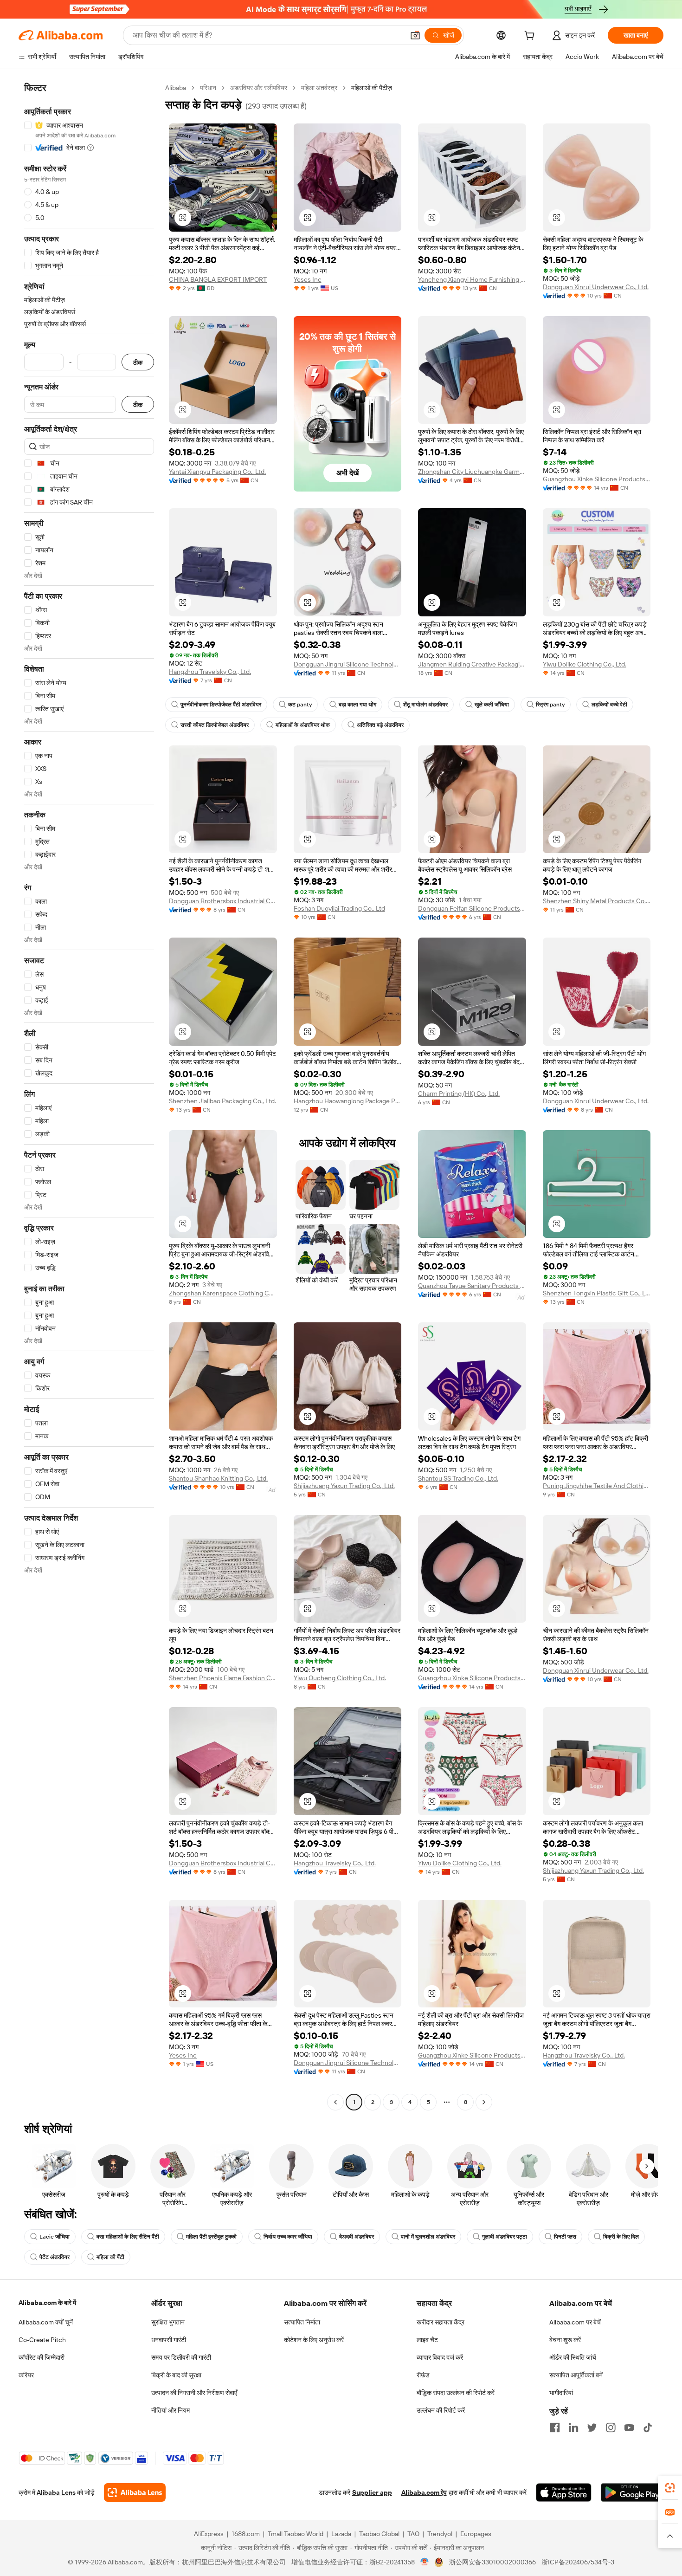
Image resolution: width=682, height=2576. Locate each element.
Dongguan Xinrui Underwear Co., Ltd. (596, 287)
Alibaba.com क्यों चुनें (46, 2322)
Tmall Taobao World (296, 2534)
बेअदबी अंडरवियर (357, 2237)
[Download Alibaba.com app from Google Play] (632, 2492)
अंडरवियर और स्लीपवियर (259, 88)
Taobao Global (379, 2534)
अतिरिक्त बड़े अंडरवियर (380, 725)
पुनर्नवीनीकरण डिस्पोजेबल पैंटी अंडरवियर (221, 705)
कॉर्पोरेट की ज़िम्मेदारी (42, 2357)
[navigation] (89, 1096)
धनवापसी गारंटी (169, 2340)
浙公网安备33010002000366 (492, 2562)
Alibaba (176, 88)
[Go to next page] (484, 2102)
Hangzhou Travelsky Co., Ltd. (210, 672)
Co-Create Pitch (42, 2340)
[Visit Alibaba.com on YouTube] (629, 2427)
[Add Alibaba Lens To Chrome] (135, 2492)
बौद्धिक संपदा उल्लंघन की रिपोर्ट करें (456, 2393)
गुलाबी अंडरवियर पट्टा (505, 2237)
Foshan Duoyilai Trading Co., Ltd (339, 908)
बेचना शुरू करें (565, 2340)
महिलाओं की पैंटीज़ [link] (372, 88)
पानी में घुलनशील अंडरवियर (428, 2237)
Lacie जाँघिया (55, 2237)
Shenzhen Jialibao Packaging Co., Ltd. (222, 1101)
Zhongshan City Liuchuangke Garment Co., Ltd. (472, 472)
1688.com (246, 2534)
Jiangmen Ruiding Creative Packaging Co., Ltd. (472, 664)
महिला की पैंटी (110, 2257)
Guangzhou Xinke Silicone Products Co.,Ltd (597, 479)
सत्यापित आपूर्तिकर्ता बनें (576, 2375)
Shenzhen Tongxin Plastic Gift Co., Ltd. (597, 1293)
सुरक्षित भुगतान (168, 2322)
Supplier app (372, 2492)
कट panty (300, 705)
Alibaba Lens (56, 2492)
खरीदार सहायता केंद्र (441, 2322)
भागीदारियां (561, 2393)
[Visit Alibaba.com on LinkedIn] (573, 2427)
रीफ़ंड (423, 2375)
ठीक (138, 362)
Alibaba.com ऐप (424, 2492)
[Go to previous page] (335, 2102)
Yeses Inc (308, 279)
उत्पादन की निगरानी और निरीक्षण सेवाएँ (194, 2393)
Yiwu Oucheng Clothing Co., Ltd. (340, 1678)
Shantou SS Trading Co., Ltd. (458, 1478)
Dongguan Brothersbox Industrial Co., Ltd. (223, 901)
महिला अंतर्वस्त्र (319, 88)
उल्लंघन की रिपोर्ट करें (441, 2410)
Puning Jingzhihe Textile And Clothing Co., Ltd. (597, 1486)
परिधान (208, 88)
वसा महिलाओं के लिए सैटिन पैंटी (128, 2237)
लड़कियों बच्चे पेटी (609, 705)
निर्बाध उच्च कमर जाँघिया (288, 2237)
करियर (26, 2375)
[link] (670, 2488)
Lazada (341, 2534)
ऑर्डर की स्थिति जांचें (573, 2357)
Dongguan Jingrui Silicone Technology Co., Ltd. (348, 664)
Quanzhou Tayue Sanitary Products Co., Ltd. (472, 1286)
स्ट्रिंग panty (550, 705)
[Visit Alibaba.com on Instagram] (611, 2427)
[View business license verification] (425, 2562)
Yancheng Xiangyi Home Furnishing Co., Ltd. (472, 279)
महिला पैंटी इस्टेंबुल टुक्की (211, 2237)
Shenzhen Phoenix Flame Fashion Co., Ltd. (223, 1678)
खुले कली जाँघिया (492, 705)
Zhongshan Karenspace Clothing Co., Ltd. (223, 1293)
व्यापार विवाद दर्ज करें (440, 2357)
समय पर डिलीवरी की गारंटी (181, 2357)
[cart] (531, 37)
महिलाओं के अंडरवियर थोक (303, 725)
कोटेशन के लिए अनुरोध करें (314, 2340)
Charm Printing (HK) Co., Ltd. (459, 1094)
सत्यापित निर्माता (302, 2322)
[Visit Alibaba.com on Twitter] (592, 2427)
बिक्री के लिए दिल (621, 2237)
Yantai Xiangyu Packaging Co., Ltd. (217, 472)
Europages (476, 2534)
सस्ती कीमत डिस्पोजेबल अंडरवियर (215, 725)
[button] (415, 35)
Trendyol (440, 2534)
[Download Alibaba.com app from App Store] (564, 2492)
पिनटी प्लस (565, 2237)
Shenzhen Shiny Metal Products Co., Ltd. (597, 901)
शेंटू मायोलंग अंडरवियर (425, 705)
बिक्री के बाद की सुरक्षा (176, 2375)
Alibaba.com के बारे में (47, 2303)
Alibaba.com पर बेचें (575, 2322)
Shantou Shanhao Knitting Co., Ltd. (218, 1478)
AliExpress (209, 2534)
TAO (413, 2534)
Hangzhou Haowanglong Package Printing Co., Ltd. (348, 1101)
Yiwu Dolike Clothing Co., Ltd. (585, 664)
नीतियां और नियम (170, 2410)
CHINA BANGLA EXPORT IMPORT (218, 279)
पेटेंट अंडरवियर (55, 2257)
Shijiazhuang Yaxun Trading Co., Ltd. (344, 1486)
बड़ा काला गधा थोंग (357, 705)
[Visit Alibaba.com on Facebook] (555, 2427)
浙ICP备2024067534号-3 (578, 2562)
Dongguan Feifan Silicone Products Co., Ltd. (472, 908)
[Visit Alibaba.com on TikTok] (648, 2427)
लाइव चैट (427, 2340)
